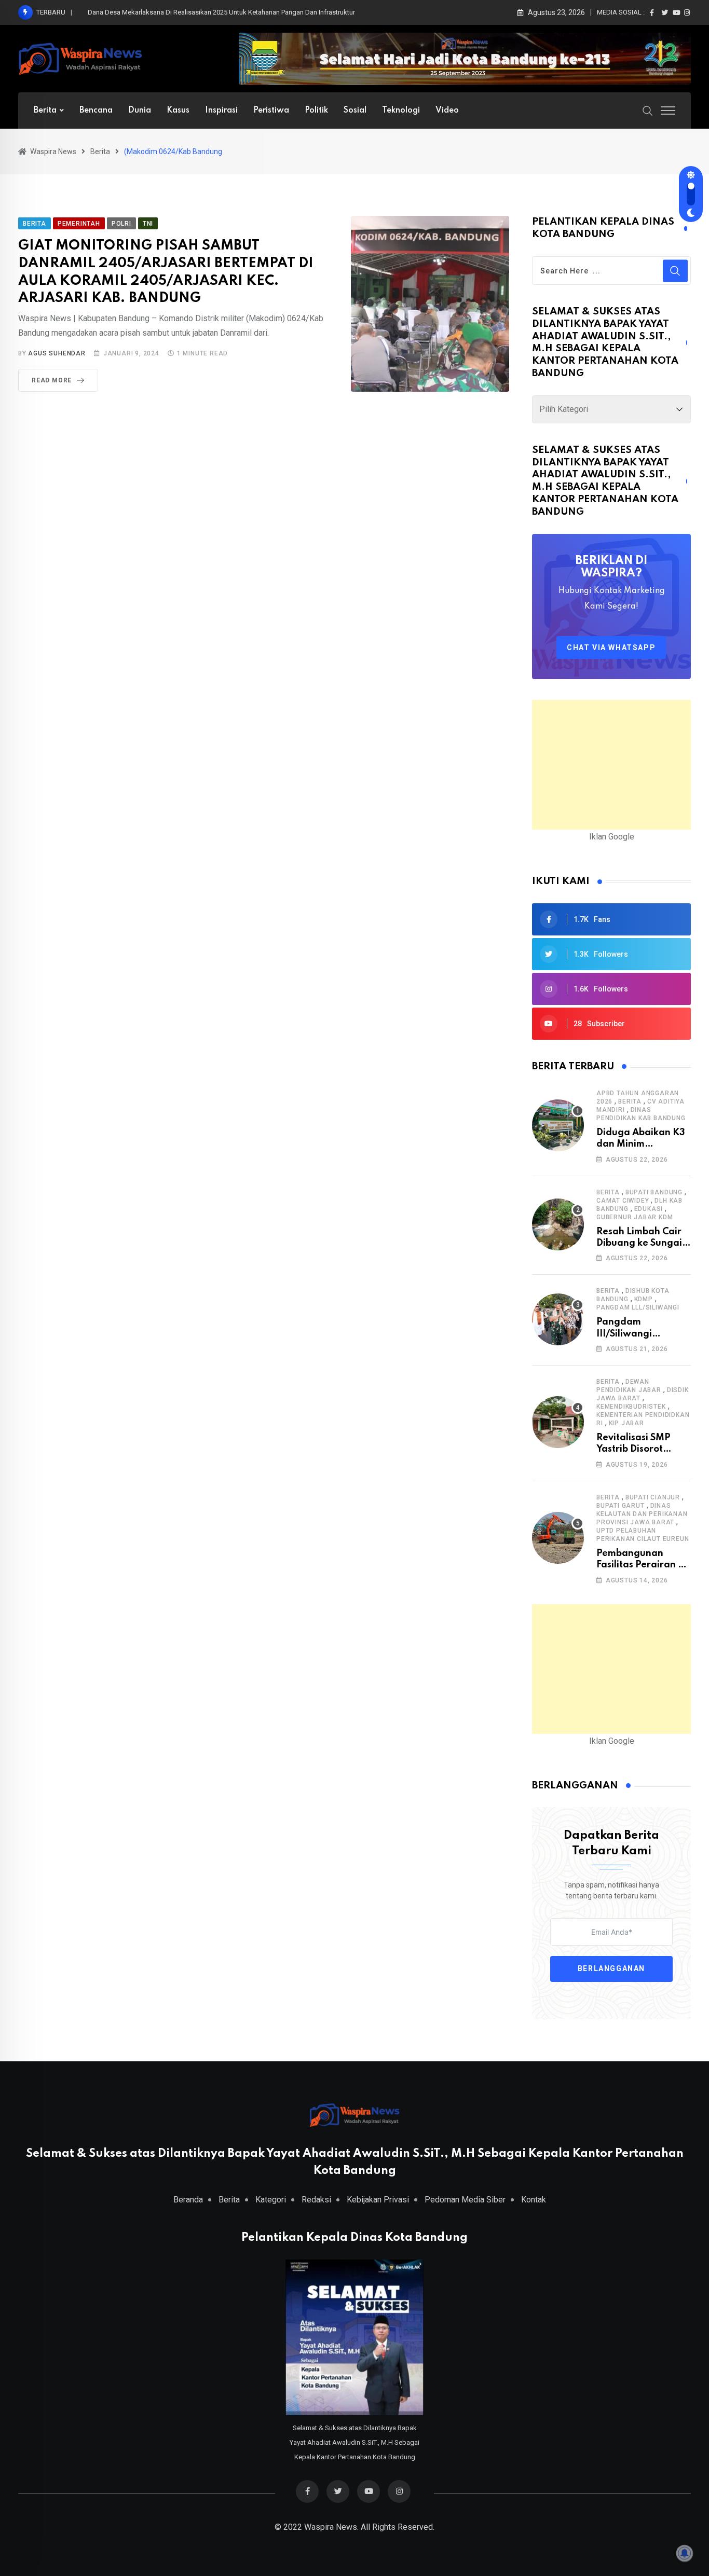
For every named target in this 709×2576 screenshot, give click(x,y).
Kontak (534, 2200)
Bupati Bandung (654, 1192)
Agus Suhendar (57, 353)
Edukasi (649, 1209)
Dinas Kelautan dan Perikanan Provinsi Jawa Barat (642, 1514)
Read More (52, 380)
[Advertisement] (611, 765)
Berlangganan (611, 1969)
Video (447, 111)
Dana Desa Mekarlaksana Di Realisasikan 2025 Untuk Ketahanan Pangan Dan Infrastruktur (221, 12)
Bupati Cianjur (653, 1497)
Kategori (271, 2200)
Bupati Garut (621, 1506)
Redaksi (316, 2200)
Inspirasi (221, 111)
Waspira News (331, 2527)
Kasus (178, 111)
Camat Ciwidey (623, 1201)
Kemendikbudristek (631, 1407)
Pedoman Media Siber (465, 2200)
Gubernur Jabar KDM (635, 1217)
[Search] (648, 110)
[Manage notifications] (685, 2553)
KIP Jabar (626, 1423)
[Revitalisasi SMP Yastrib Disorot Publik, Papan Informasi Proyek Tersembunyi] (558, 1422)
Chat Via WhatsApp (611, 648)
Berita (45, 111)
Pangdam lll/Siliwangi (638, 1307)
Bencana (96, 111)
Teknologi (401, 111)
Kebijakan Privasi (378, 2200)
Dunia (140, 111)
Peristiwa (271, 111)
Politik (316, 111)
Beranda (188, 2200)
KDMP (644, 1299)
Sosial (355, 111)
